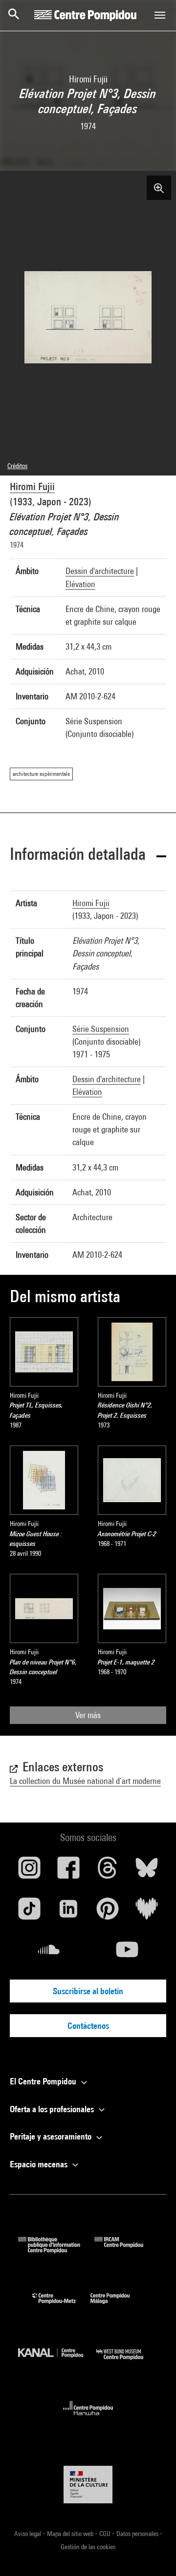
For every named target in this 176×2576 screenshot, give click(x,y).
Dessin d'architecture (100, 571)
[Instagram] (29, 1871)
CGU (106, 2534)
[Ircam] (126, 2250)
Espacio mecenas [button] (40, 2164)
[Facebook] (68, 1871)
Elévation (80, 584)
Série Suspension (101, 1029)
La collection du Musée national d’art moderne (85, 1781)
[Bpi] (56, 2250)
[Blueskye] (147, 1871)
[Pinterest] (108, 1912)
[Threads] (108, 1871)
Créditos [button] (17, 466)
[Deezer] (147, 1912)
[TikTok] (29, 1912)
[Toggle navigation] (160, 15)
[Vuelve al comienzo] (153, 2553)
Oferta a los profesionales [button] (53, 2109)
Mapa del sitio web (71, 2534)
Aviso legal (28, 2534)
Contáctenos (88, 2026)
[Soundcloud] (49, 1953)
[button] (88, 856)
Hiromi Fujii (32, 486)
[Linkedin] (68, 1912)
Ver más (88, 1715)
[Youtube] (127, 1953)
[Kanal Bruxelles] (57, 2362)
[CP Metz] (61, 2306)
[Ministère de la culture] (88, 2485)
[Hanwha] (88, 2418)
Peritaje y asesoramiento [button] (52, 2136)
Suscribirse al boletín (88, 1991)
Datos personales (138, 2534)
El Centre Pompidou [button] (44, 2081)
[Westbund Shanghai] (127, 2362)
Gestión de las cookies (88, 2547)
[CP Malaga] (117, 2306)
